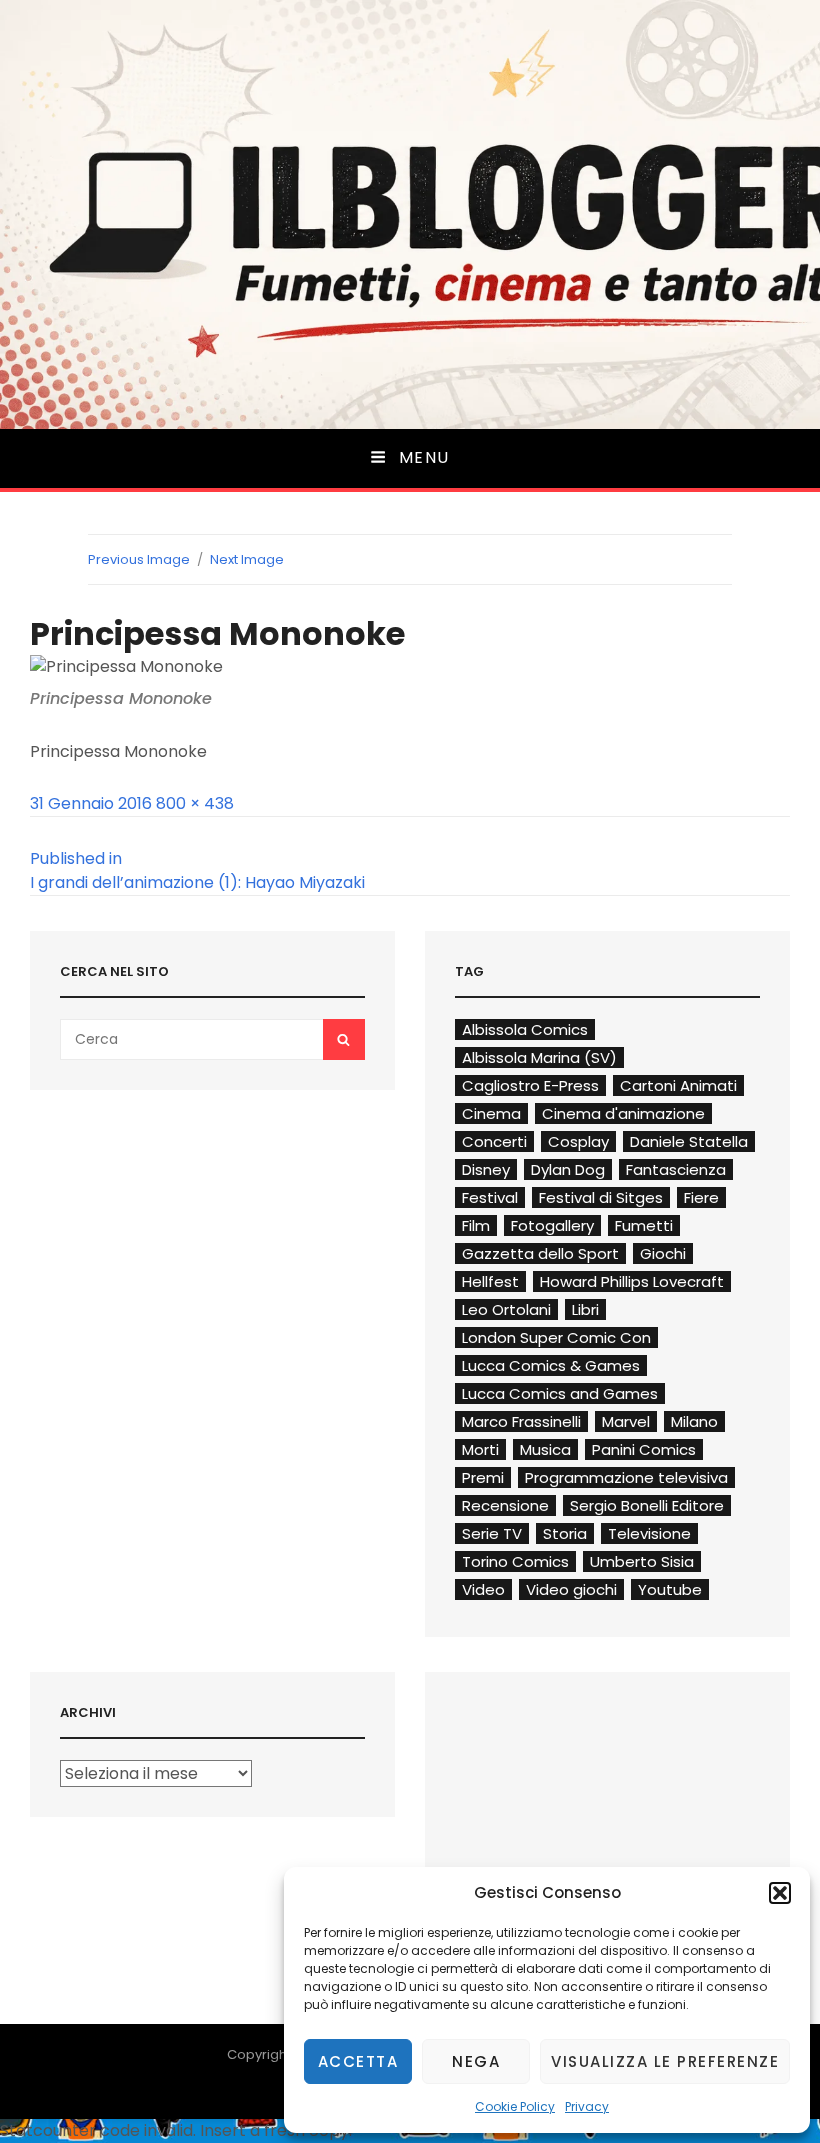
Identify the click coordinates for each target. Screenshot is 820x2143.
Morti (480, 1449)
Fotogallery (552, 1225)
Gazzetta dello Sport (540, 1253)
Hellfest (490, 1281)
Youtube (670, 1589)
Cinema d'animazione (623, 1113)
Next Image (247, 559)
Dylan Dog (568, 1169)
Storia (565, 1533)
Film (476, 1225)
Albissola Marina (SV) (539, 1057)
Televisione (649, 1533)
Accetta (358, 2061)
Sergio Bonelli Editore (647, 1505)
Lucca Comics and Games (560, 1393)
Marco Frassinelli (521, 1421)
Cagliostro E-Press (530, 1085)
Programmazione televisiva (626, 1477)
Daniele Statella (689, 1141)
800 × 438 (195, 803)
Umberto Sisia (642, 1561)
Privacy (587, 2106)
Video (483, 1589)
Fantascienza (676, 1169)
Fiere (701, 1197)
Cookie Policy (515, 2106)
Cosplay (578, 1141)
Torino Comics (515, 1561)
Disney (486, 1169)
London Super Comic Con (556, 1337)
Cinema (491, 1113)
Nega (476, 2061)
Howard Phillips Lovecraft (632, 1281)
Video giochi (571, 1589)
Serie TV (492, 1533)
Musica (545, 1449)
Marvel (626, 1421)
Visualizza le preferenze (665, 2061)
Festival (490, 1197)
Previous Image (139, 559)
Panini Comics (644, 1449)
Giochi (663, 1253)
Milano (694, 1421)
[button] (780, 1893)
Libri (585, 1309)
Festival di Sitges (601, 1197)
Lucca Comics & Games (551, 1365)
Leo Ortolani (506, 1309)
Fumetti (644, 1225)
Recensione (505, 1505)
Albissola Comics (525, 1029)
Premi (483, 1477)
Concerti (494, 1141)
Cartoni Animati (678, 1085)
